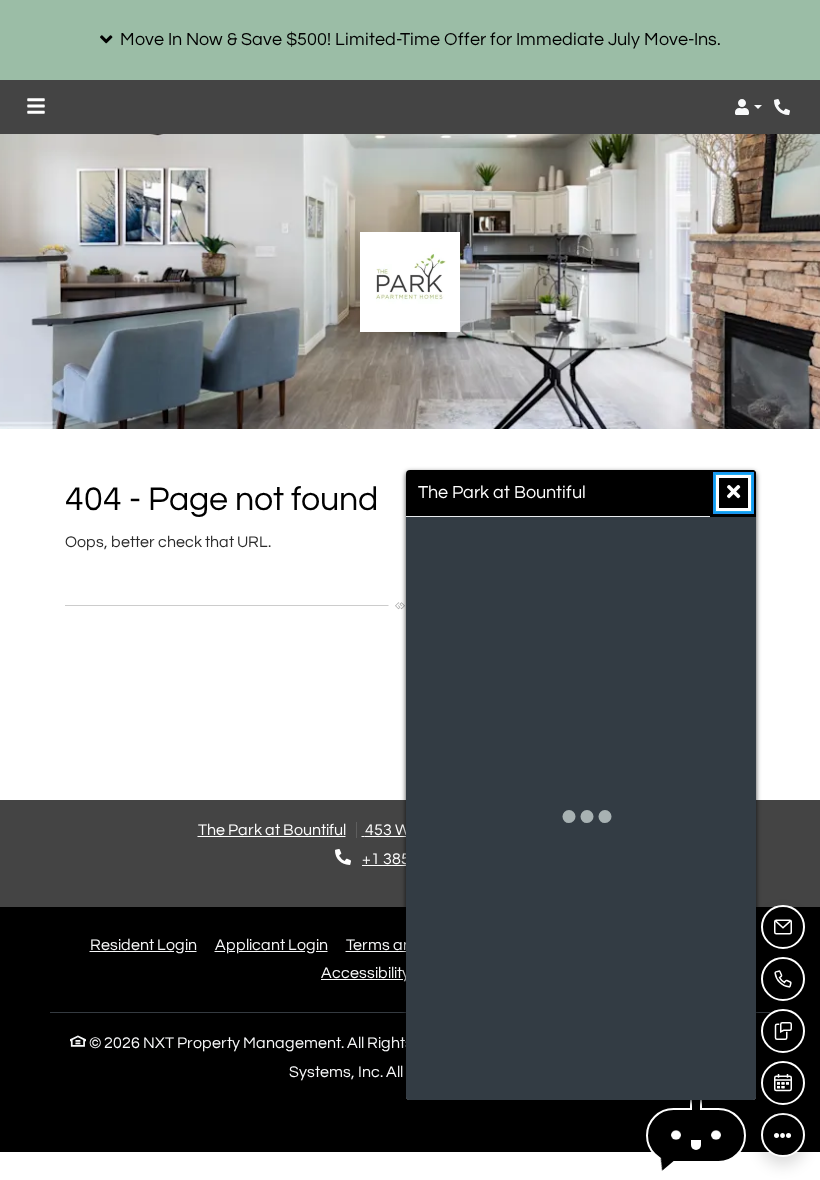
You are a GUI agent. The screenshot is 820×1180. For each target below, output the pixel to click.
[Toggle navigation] (36, 107)
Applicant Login (271, 944)
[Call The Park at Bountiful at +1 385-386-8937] (784, 107)
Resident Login (143, 944)
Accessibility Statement (405, 972)
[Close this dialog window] (733, 493)
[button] (410, 40)
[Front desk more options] (783, 1135)
